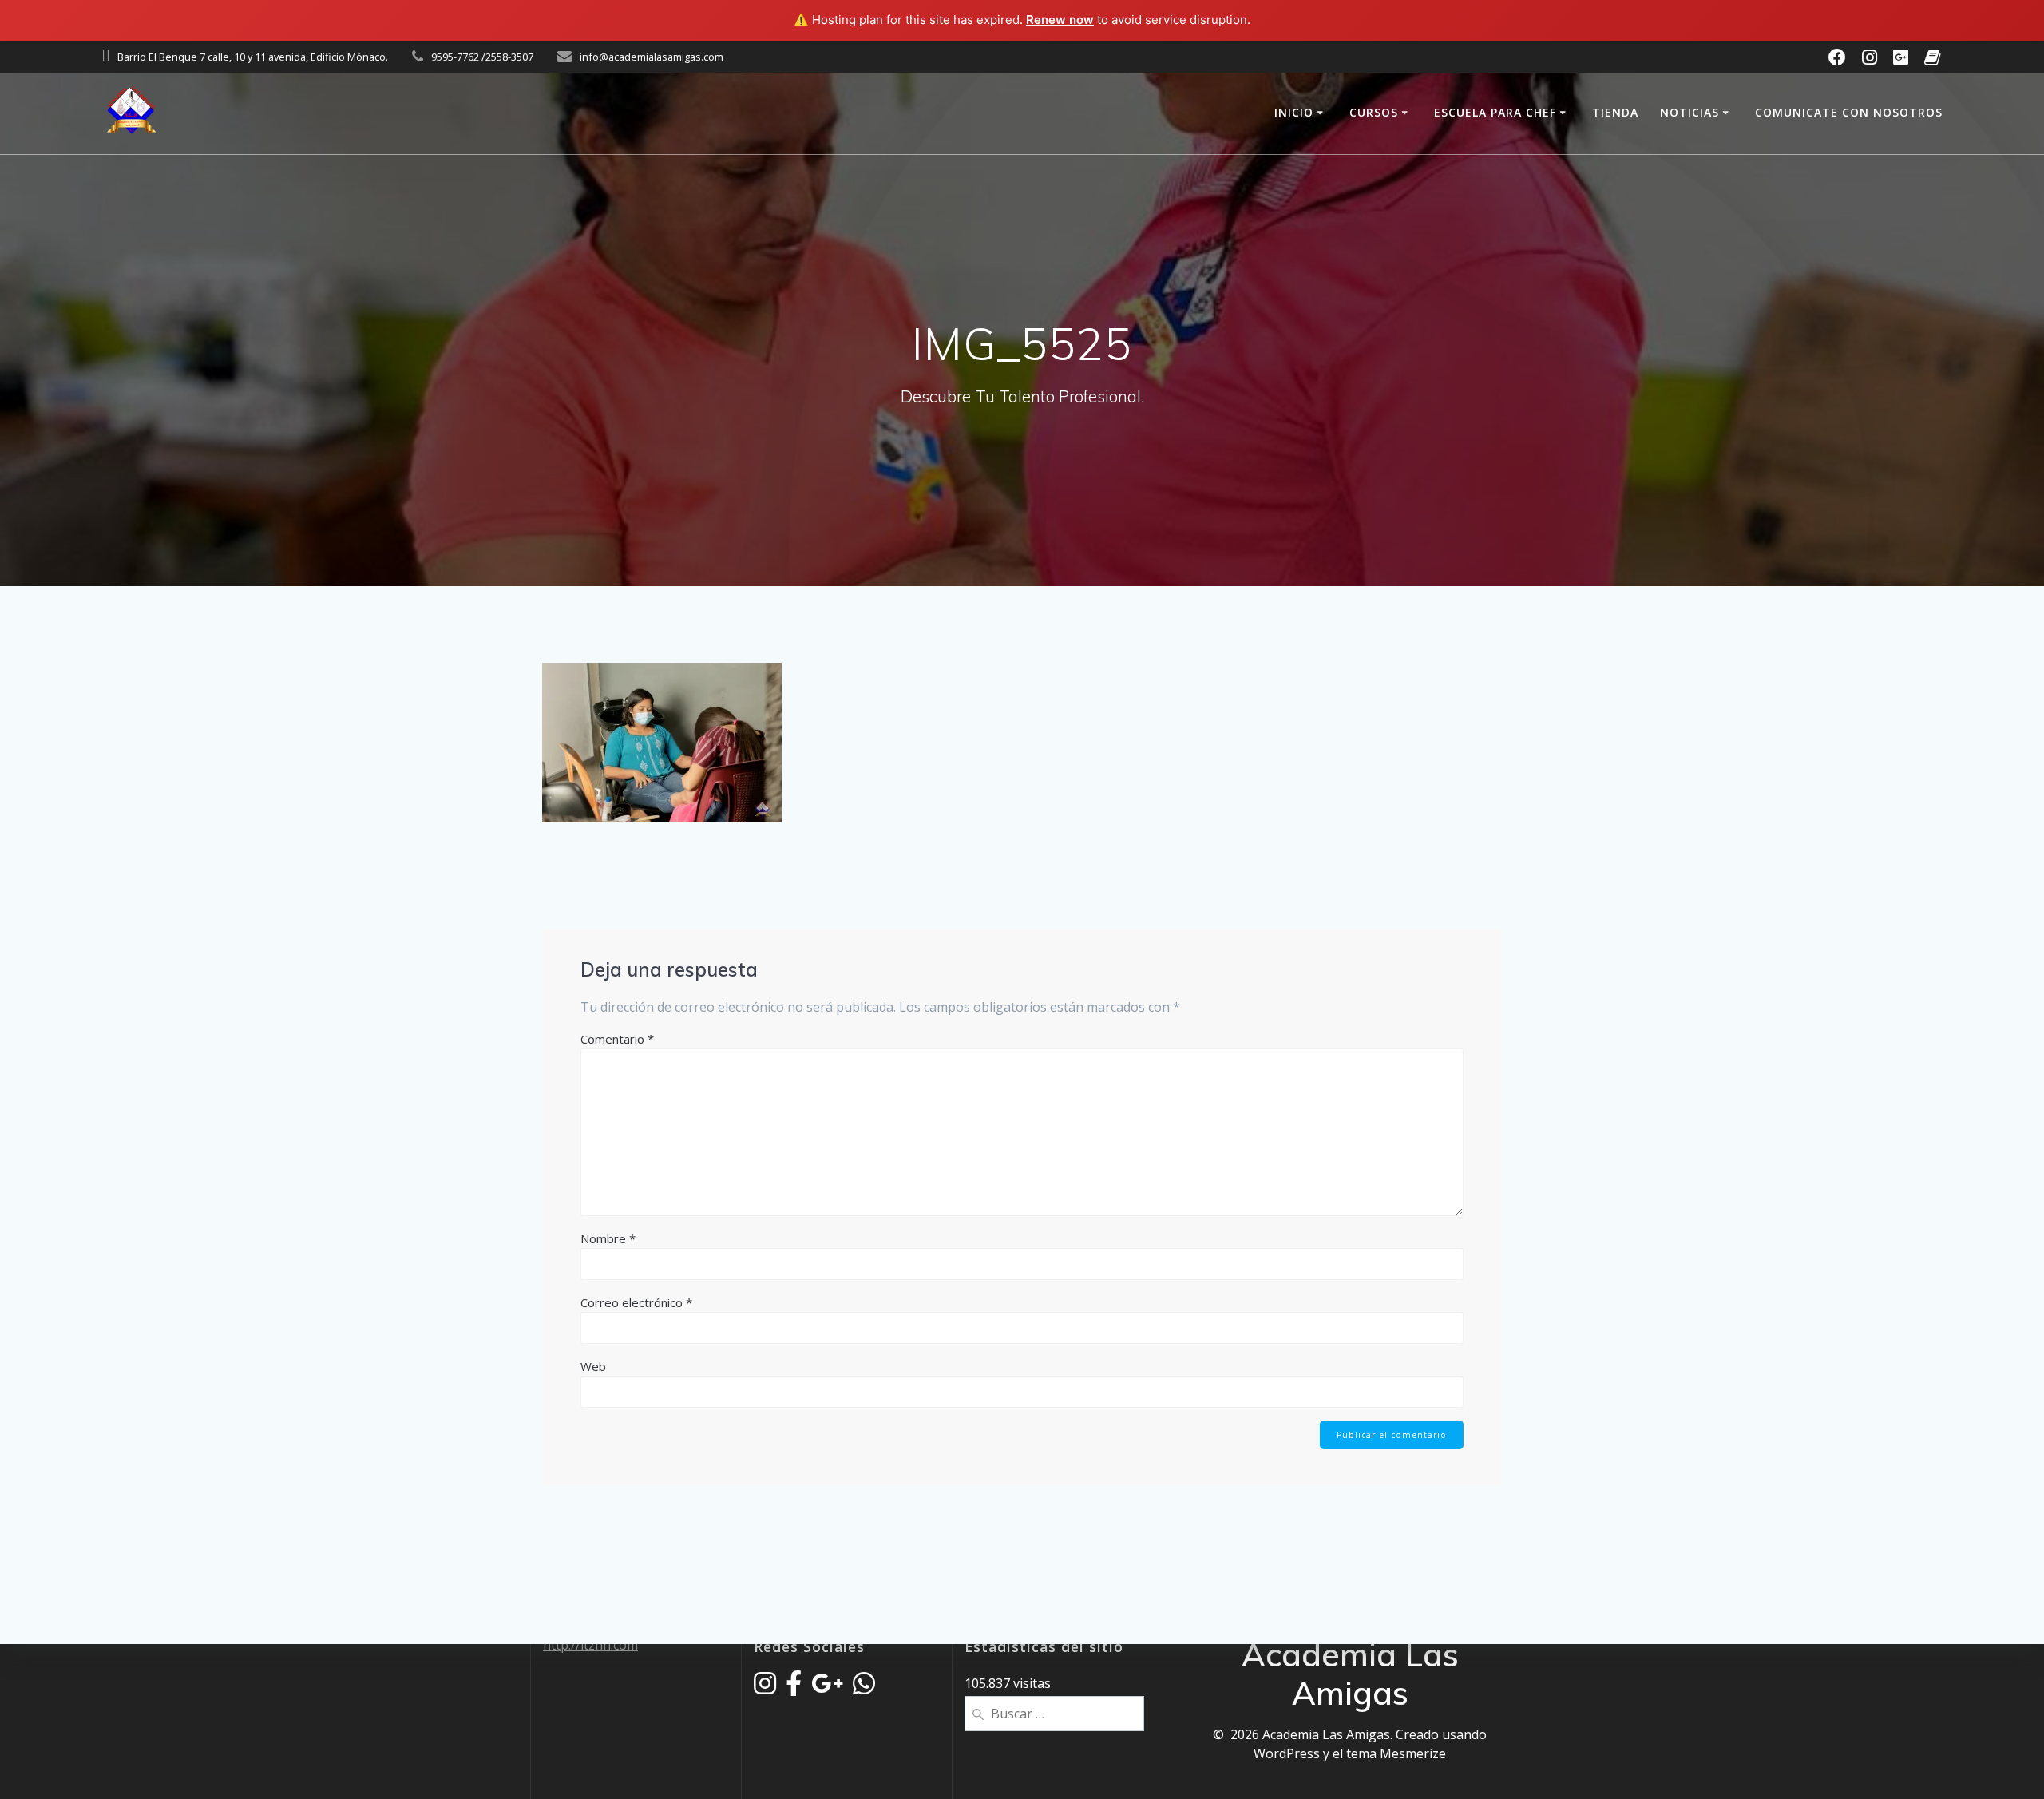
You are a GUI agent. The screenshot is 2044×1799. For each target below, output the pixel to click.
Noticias (1689, 112)
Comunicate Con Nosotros (1849, 112)
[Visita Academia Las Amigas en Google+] (827, 1688)
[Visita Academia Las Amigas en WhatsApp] (864, 1688)
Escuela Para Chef (1495, 112)
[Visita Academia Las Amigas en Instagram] (765, 1688)
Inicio (1294, 112)
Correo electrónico (636, 1302)
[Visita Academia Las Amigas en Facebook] (794, 1688)
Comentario (617, 1039)
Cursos (1374, 112)
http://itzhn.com (590, 1645)
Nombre (608, 1238)
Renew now (1060, 20)
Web (593, 1366)
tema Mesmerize (1396, 1753)
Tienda (1615, 112)
